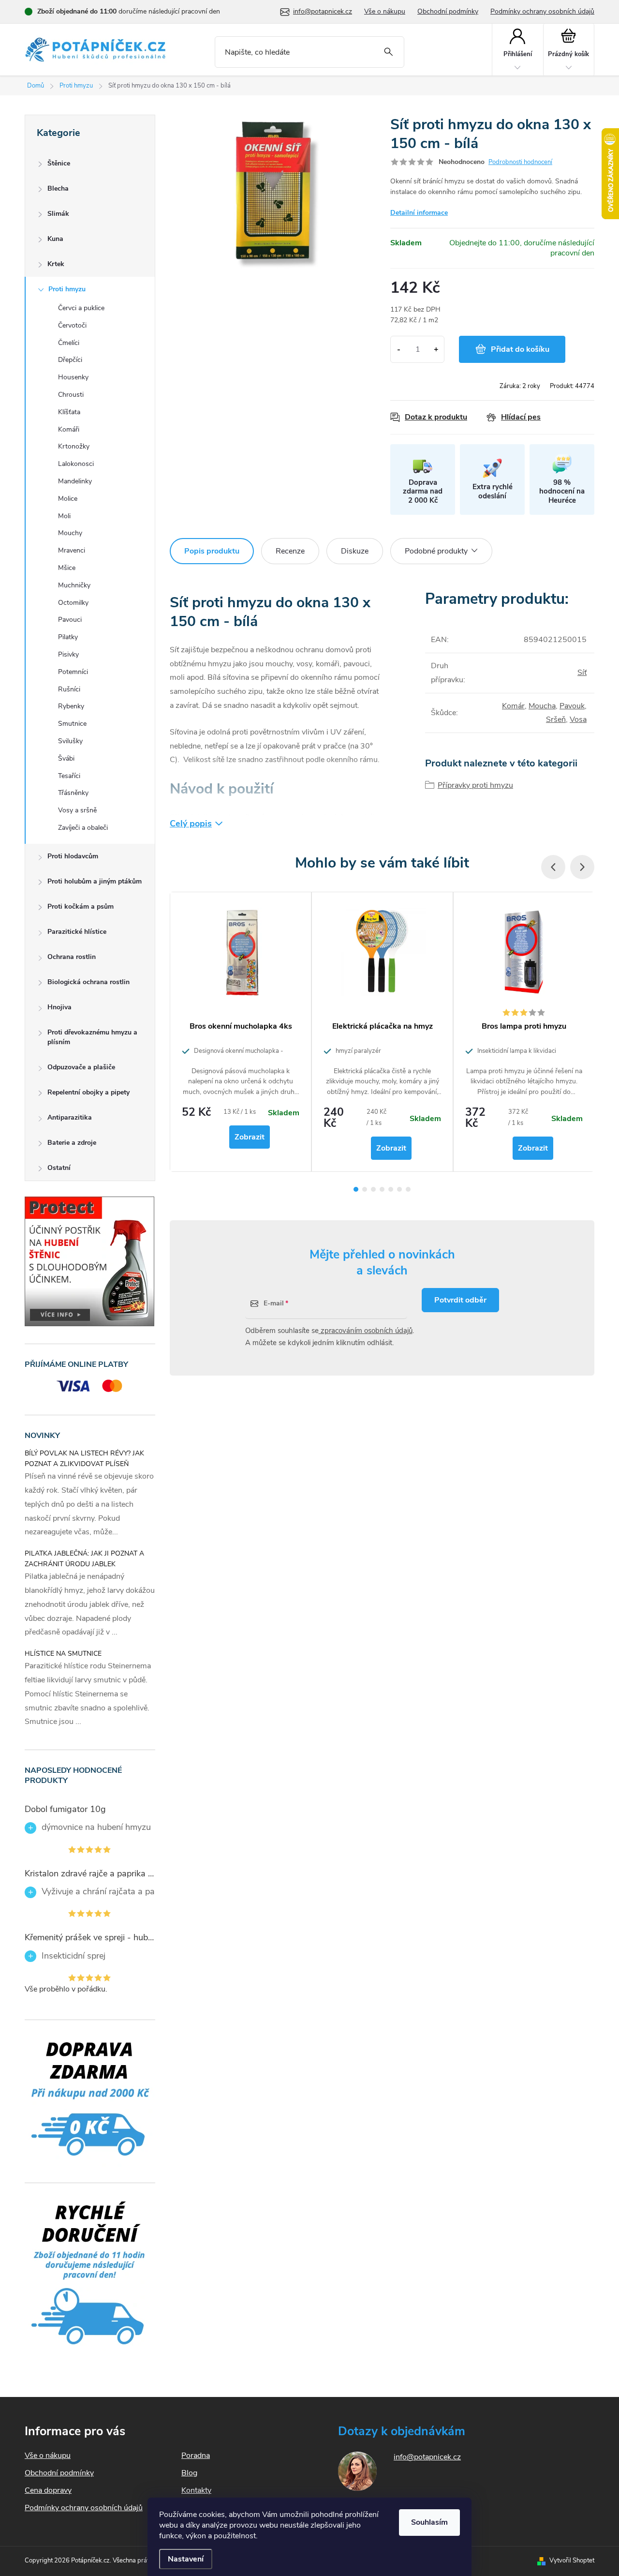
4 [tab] (382, 1189)
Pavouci (70, 620)
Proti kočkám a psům (81, 906)
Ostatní (59, 1168)
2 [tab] (365, 1189)
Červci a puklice (81, 308)
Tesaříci (69, 776)
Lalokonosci (76, 464)
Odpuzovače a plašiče (81, 1067)
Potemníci (73, 672)
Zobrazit (250, 1137)
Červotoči (72, 325)
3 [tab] (373, 1189)
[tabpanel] (241, 1032)
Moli (64, 516)
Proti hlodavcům (73, 856)
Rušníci (69, 689)
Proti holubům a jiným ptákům (95, 881)
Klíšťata (69, 412)
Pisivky (68, 654)
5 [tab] (391, 1189)
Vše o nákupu (385, 11)
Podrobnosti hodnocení (520, 162)
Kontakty (196, 2490)
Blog (189, 2473)
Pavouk (572, 706)
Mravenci (72, 550)
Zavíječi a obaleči (83, 828)
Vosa (578, 719)
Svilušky (70, 741)
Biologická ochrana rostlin (88, 982)
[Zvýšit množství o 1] (436, 349)
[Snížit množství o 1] (399, 349)
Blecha (58, 188)
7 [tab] (408, 1189)
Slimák (58, 214)
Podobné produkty (436, 551)
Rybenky (71, 706)
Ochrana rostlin (72, 957)
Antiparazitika (70, 1117)
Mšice (67, 568)
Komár (513, 706)
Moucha (542, 706)
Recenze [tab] (290, 551)
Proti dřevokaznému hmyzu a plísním (92, 1037)
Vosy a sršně (77, 810)
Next (582, 867)
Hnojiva (59, 1007)
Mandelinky (75, 481)
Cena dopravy (48, 2490)
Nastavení (186, 2559)
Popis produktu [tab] (212, 551)
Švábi (66, 758)
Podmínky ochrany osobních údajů (542, 11)
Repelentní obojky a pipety (88, 1092)
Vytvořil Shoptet (572, 2561)
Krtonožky (74, 446)
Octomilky (73, 603)
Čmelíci (69, 343)
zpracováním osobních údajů (366, 1331)
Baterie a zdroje (72, 1143)
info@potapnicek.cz (427, 2457)
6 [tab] (399, 1189)
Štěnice (59, 163)
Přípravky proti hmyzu (475, 785)
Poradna (196, 2456)
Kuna (55, 239)
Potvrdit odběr (460, 1300)
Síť (582, 673)
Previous (553, 867)
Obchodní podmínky (448, 11)
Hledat (389, 52)
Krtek (56, 264)
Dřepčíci (70, 360)
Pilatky (68, 637)
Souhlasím (429, 2522)
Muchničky (74, 585)
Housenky (73, 377)
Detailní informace (419, 213)
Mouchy (70, 533)
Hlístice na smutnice (63, 1654)
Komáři (69, 429)
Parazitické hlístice (77, 932)
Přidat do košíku (520, 349)
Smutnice (72, 724)
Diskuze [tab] (355, 551)
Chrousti (71, 395)
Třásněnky (73, 793)
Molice (68, 499)
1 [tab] (356, 1189)
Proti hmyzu (67, 289)
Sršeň (556, 719)
